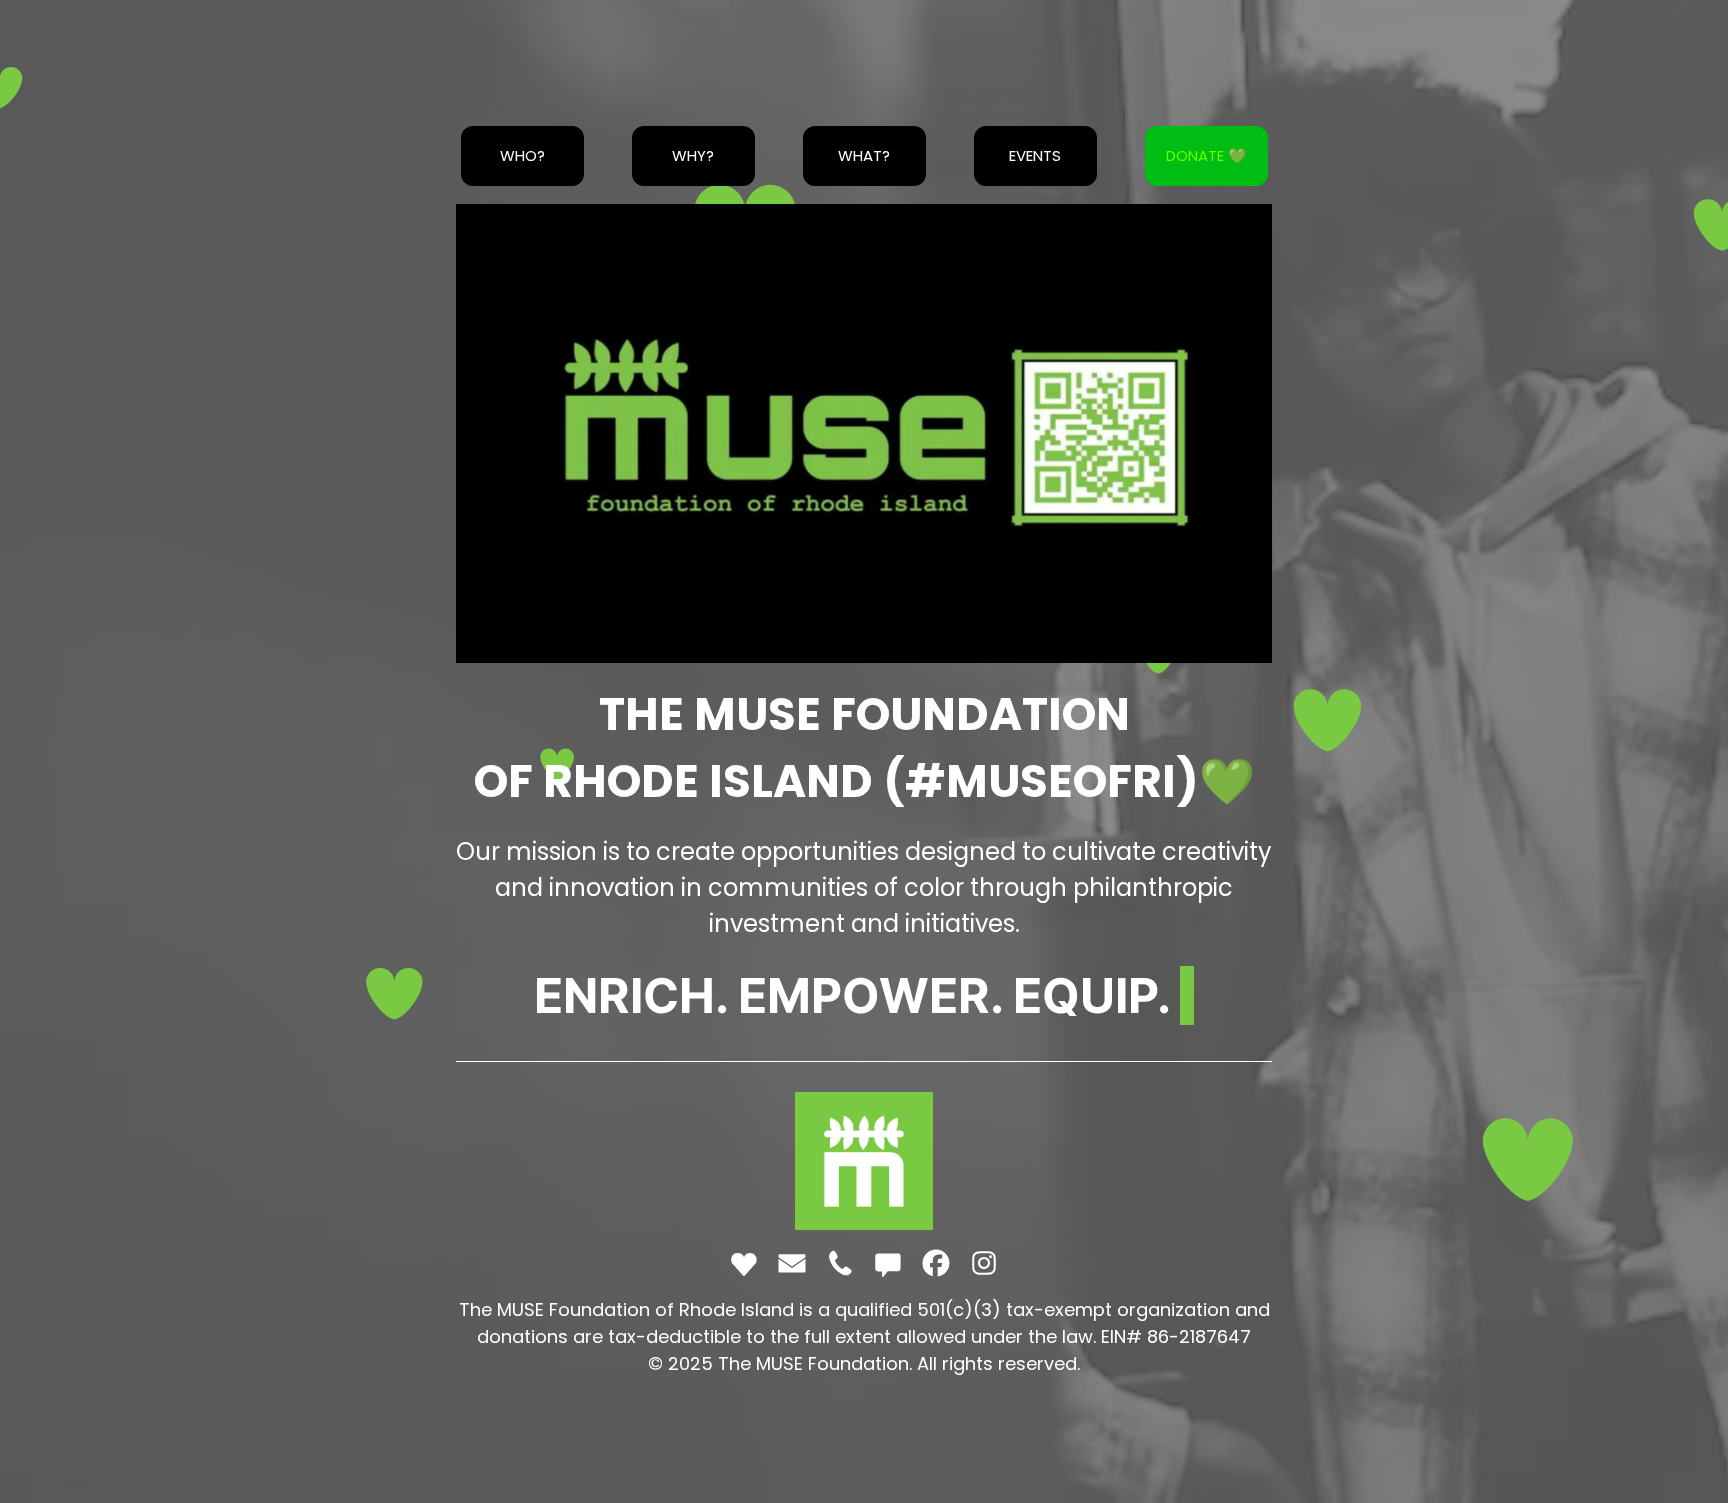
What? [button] (864, 155)
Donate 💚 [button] (1206, 155)
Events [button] (1035, 155)
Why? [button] (693, 155)
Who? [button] (522, 155)
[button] (744, 1263)
